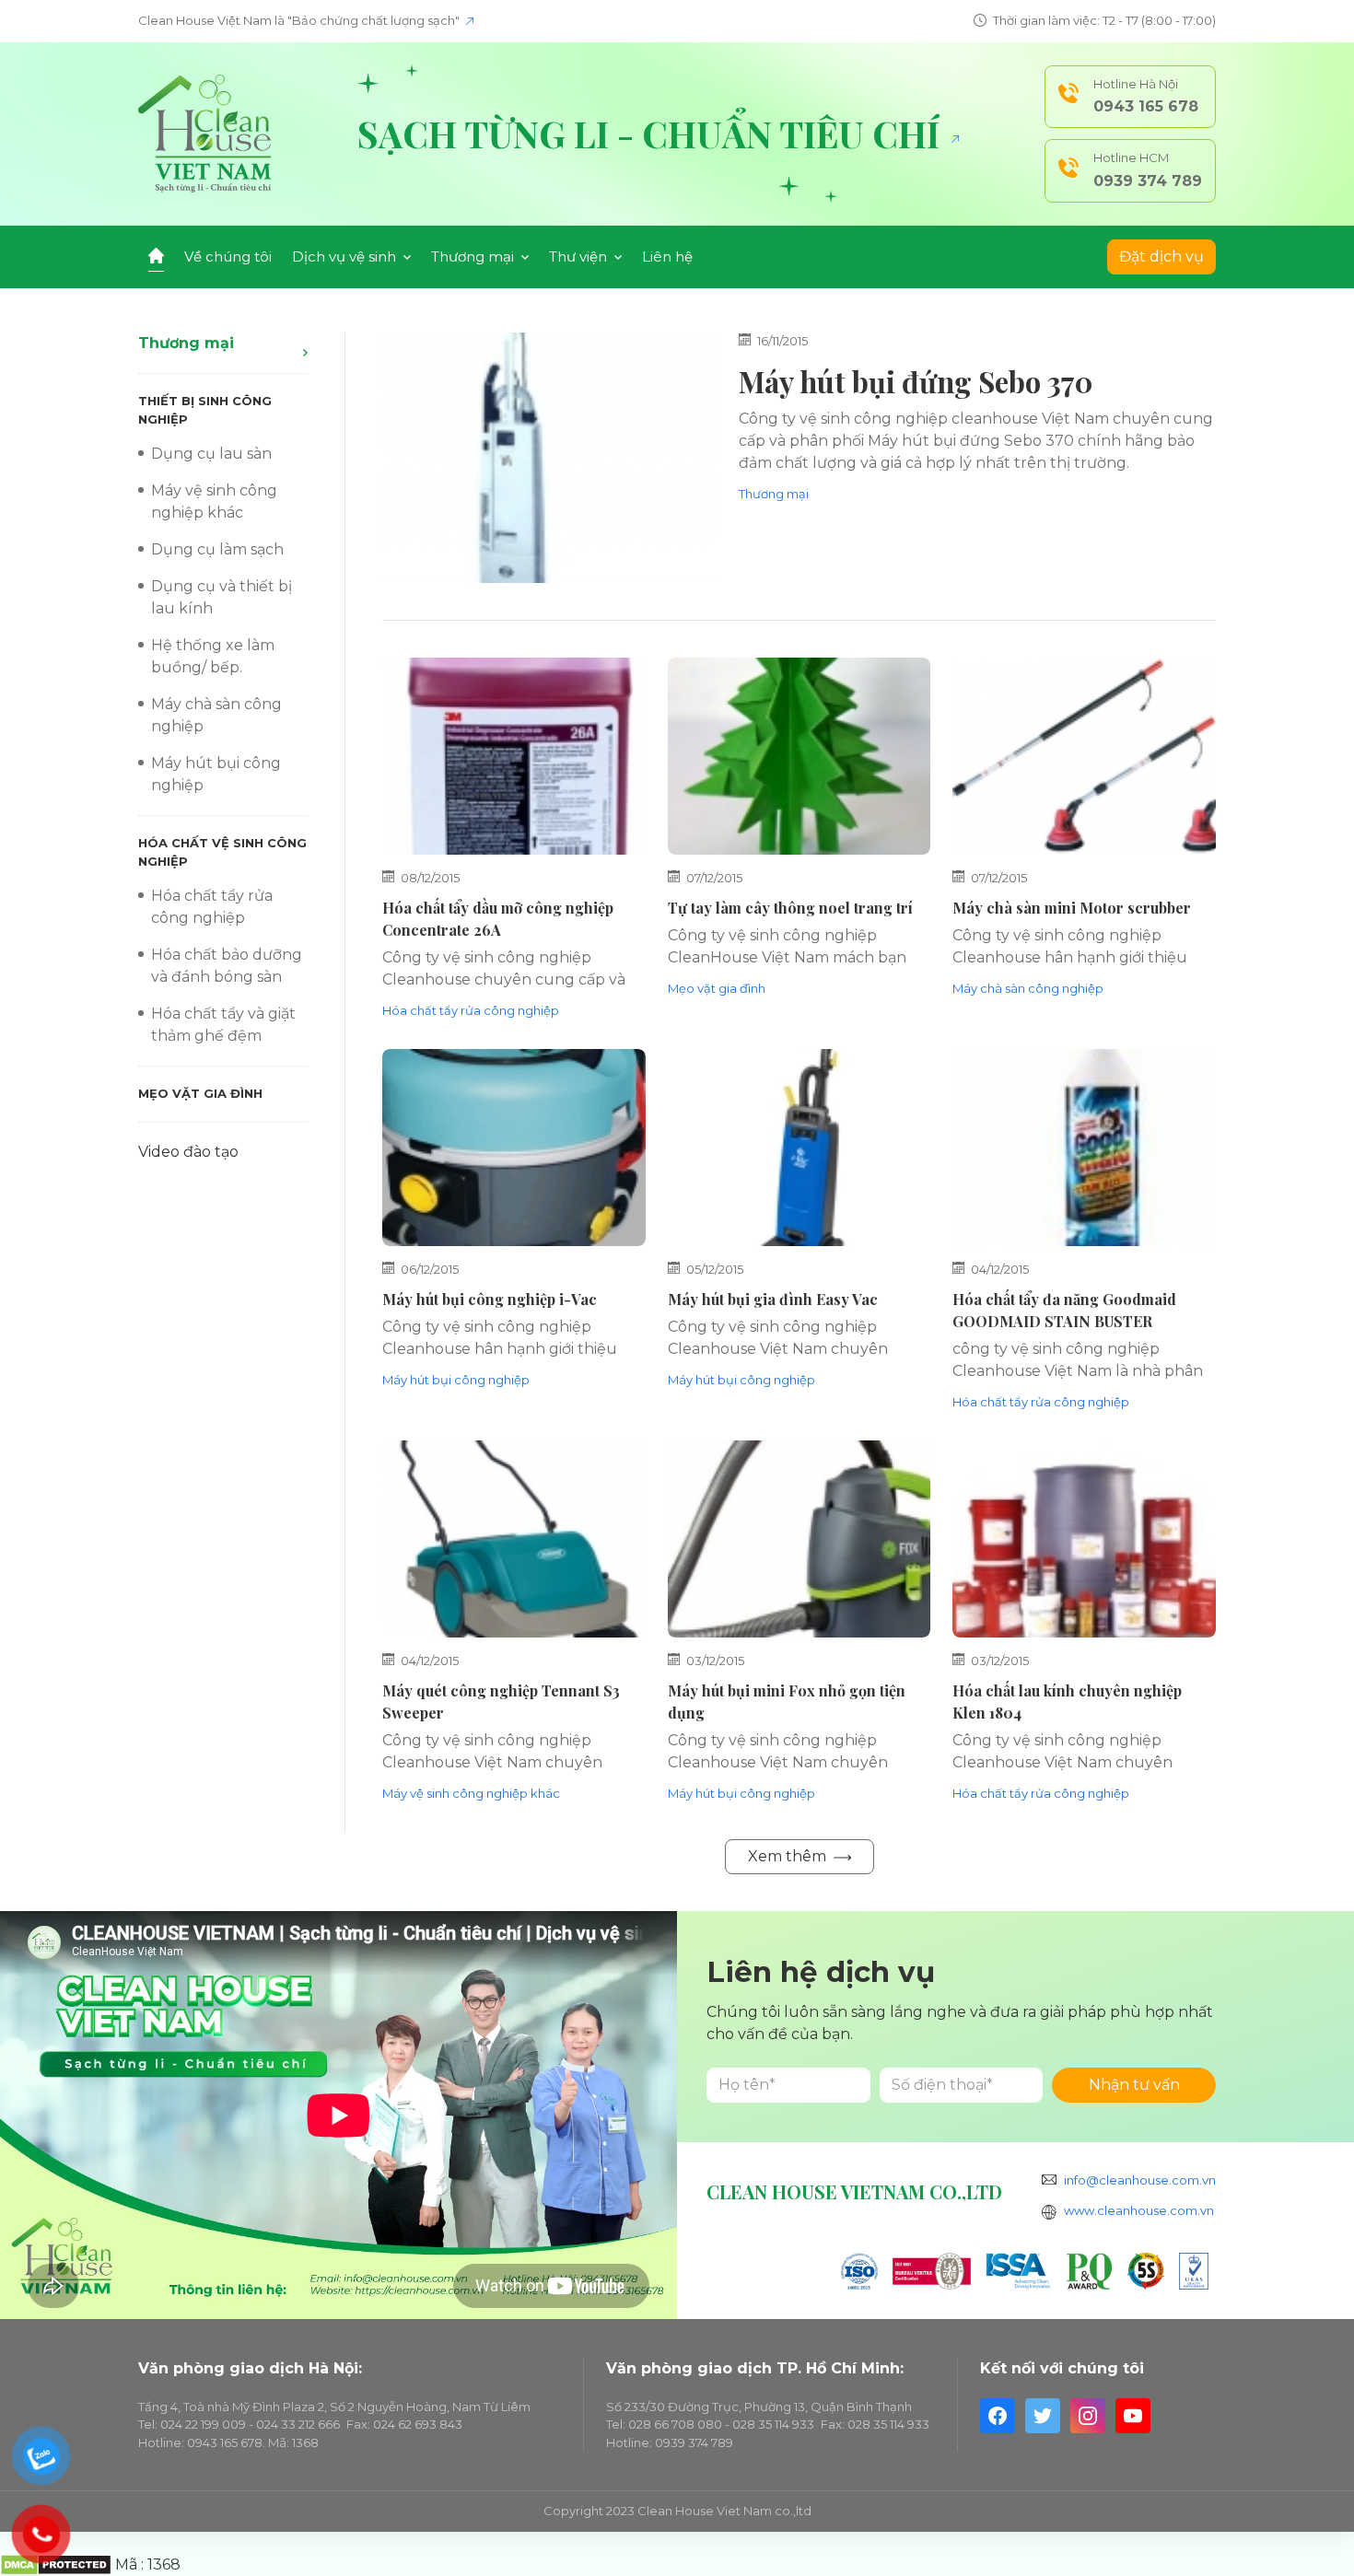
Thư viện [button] (580, 256)
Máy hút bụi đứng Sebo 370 (916, 381)
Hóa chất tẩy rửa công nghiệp (471, 1010)
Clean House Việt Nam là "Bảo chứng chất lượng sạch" (300, 20)
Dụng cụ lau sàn (211, 454)
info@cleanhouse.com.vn (1140, 2180)
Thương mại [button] (474, 256)
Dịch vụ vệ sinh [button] (346, 256)
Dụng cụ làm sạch (217, 549)
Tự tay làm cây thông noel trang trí (790, 908)
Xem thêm (789, 1856)
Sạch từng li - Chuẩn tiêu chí (653, 134)
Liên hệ (667, 256)
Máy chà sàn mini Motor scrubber (1072, 908)
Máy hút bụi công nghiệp (456, 1380)
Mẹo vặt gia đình (200, 1093)
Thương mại (186, 343)
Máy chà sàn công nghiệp (1028, 988)
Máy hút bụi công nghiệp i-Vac (490, 1299)
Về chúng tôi (228, 256)
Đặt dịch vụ (1161, 256)
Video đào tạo (188, 1152)
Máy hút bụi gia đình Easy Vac (773, 1299)
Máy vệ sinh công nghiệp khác (471, 1793)
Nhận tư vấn (1134, 2085)
